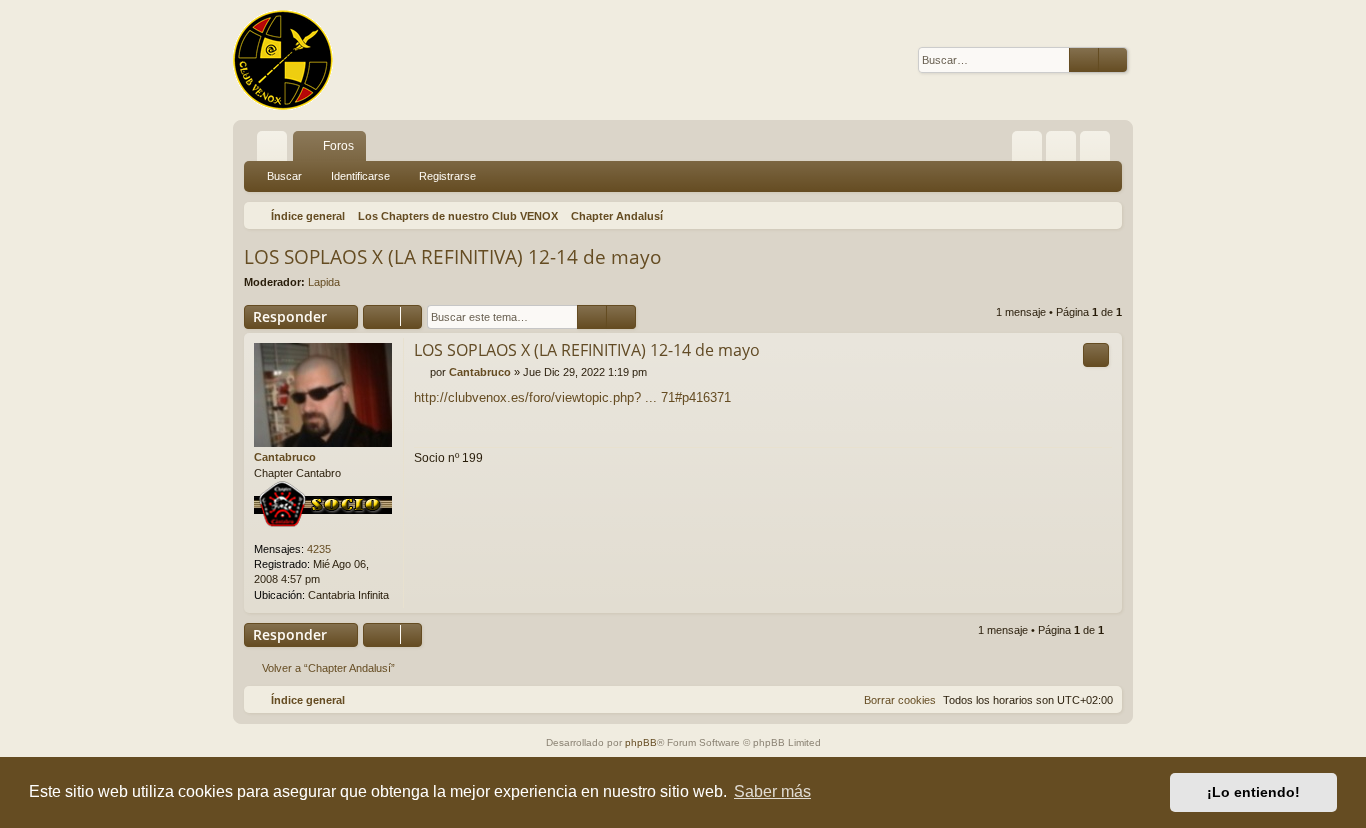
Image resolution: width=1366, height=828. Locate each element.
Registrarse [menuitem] (1099, 150)
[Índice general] (283, 60)
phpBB (641, 742)
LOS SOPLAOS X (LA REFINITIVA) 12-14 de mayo (452, 257)
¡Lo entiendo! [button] (1253, 792)
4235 (319, 549)
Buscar (284, 176)
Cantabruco (285, 457)
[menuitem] (1027, 146)
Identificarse (360, 176)
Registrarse (447, 176)
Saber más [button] (772, 791)
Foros (338, 146)
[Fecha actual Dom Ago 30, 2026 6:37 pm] (1103, 216)
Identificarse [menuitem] (1065, 150)
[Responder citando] (1096, 355)
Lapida (324, 282)
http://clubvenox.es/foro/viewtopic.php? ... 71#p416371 (572, 397)
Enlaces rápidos (276, 150)
